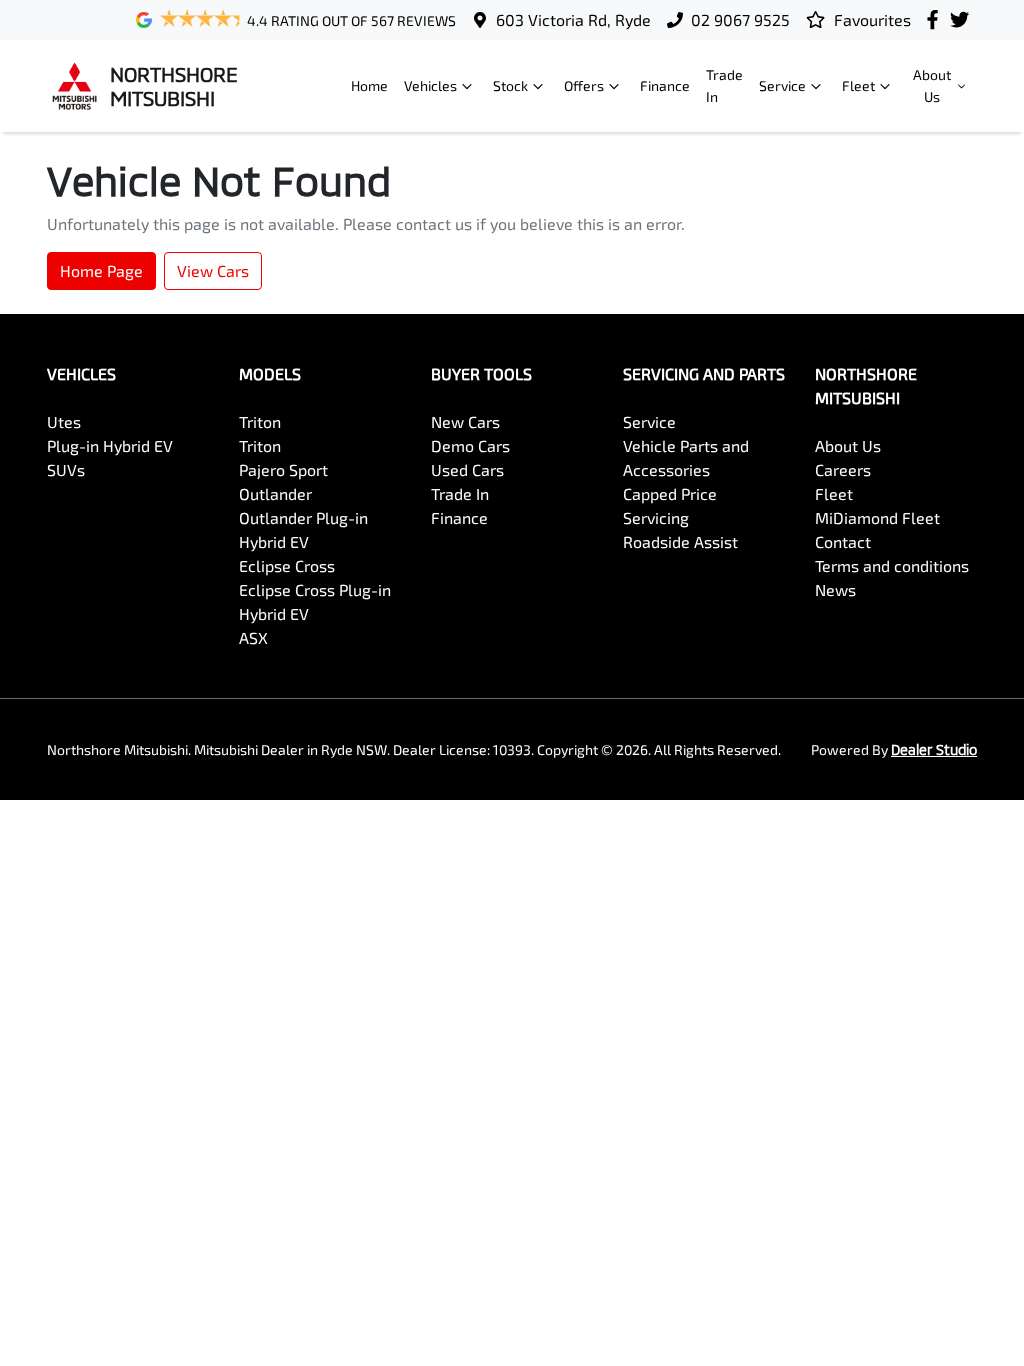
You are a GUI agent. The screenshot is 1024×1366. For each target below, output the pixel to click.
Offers (584, 85)
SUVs (66, 469)
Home (369, 85)
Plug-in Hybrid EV (110, 445)
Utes (64, 421)
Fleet (858, 85)
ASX (253, 637)
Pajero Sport (283, 469)
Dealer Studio (934, 749)
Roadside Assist (680, 541)
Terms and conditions (892, 565)
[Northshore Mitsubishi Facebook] (936, 19)
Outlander (275, 493)
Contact (843, 541)
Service (782, 85)
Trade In (724, 85)
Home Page (101, 270)
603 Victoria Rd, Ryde (573, 19)
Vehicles (430, 85)
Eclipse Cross (287, 565)
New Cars (465, 421)
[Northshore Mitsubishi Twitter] (963, 19)
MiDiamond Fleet (877, 517)
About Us (932, 85)
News (835, 589)
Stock (510, 85)
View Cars (213, 270)
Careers (843, 469)
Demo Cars (470, 445)
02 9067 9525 (740, 19)
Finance (665, 85)
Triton (260, 421)
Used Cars (467, 469)
